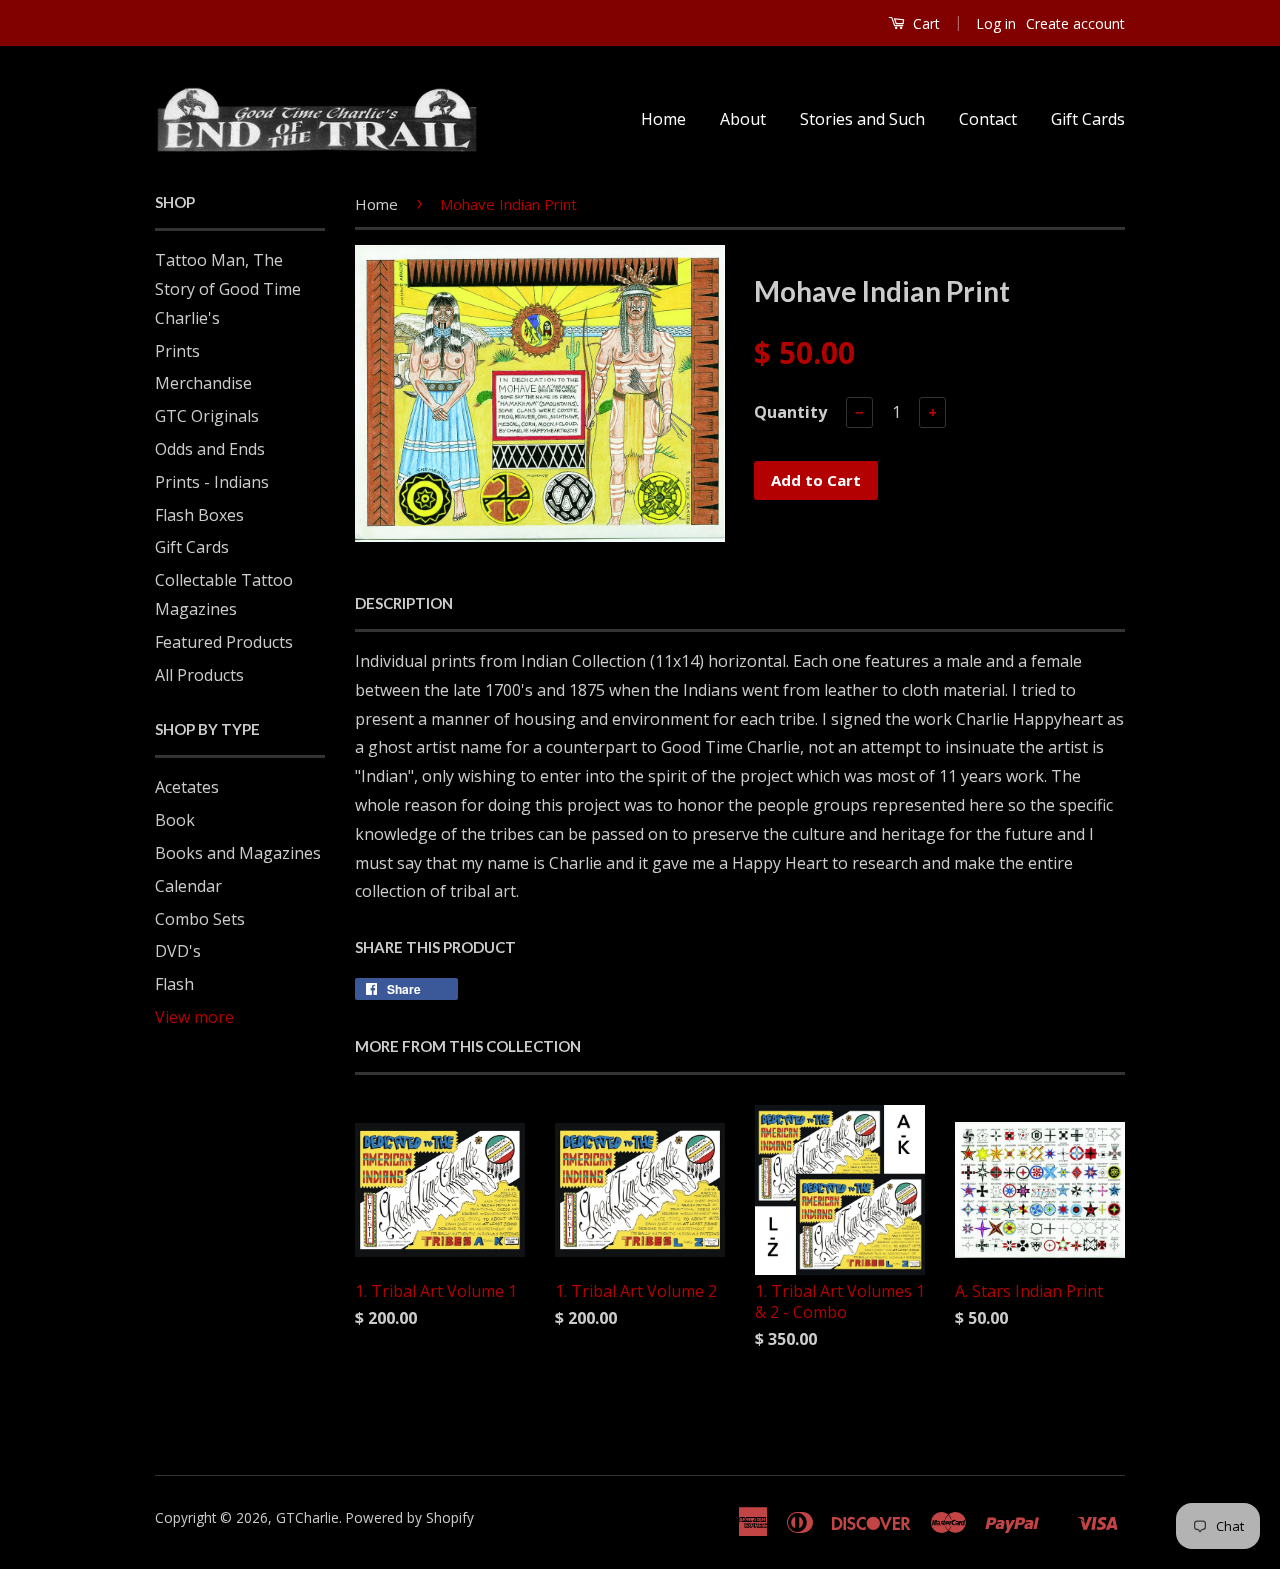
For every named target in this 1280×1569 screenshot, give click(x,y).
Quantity (790, 412)
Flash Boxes (199, 515)
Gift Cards (1088, 119)
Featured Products (224, 642)
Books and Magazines (238, 853)
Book (175, 820)
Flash (174, 984)
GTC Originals (207, 416)
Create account (1075, 23)
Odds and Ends (210, 449)
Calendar (188, 886)
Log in (996, 23)
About (743, 119)
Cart (924, 23)
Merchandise (203, 383)
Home (663, 119)
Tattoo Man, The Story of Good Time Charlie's (228, 289)
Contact (988, 119)
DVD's (178, 951)
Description (404, 603)
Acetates (187, 787)
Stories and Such (862, 119)
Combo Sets (200, 919)
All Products (199, 675)
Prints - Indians (212, 482)
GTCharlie (307, 1517)
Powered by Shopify (410, 1517)
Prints (177, 351)
